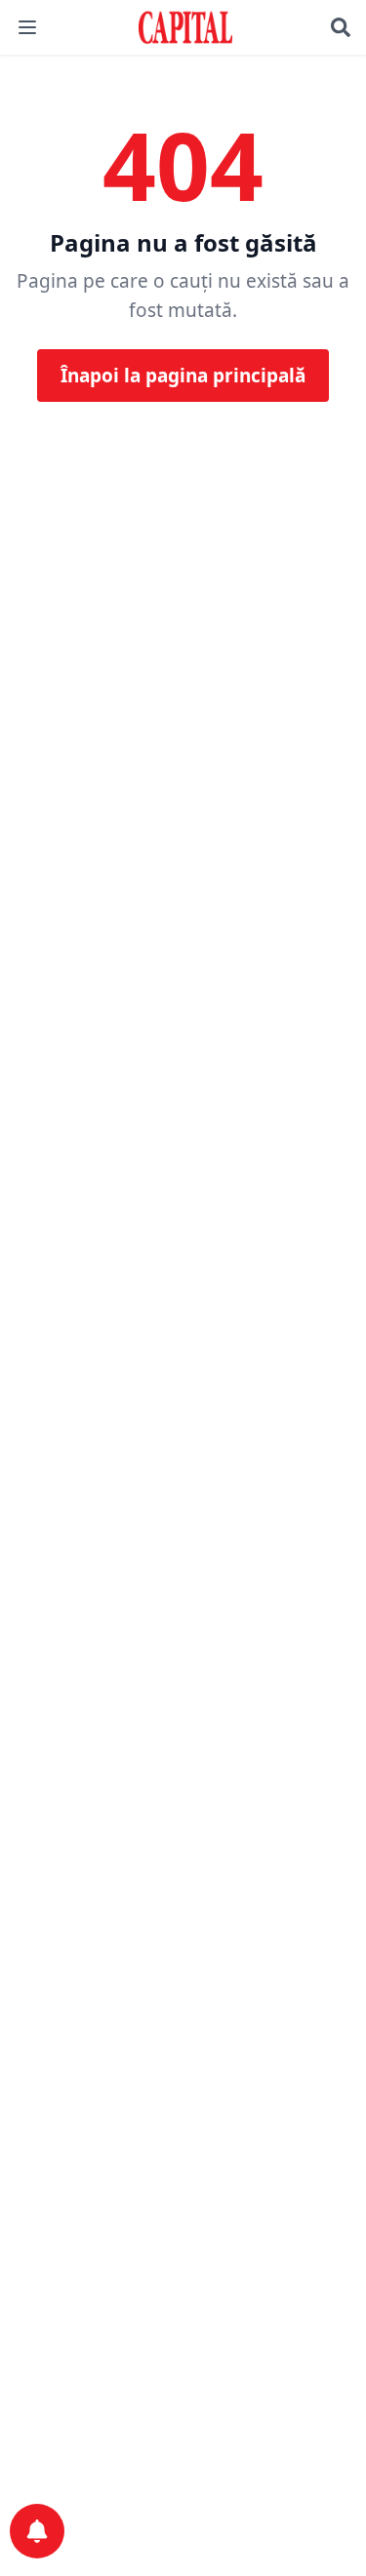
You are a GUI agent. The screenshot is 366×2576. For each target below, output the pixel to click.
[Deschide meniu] (27, 27)
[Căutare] (341, 27)
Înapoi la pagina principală (183, 376)
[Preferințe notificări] (37, 2531)
